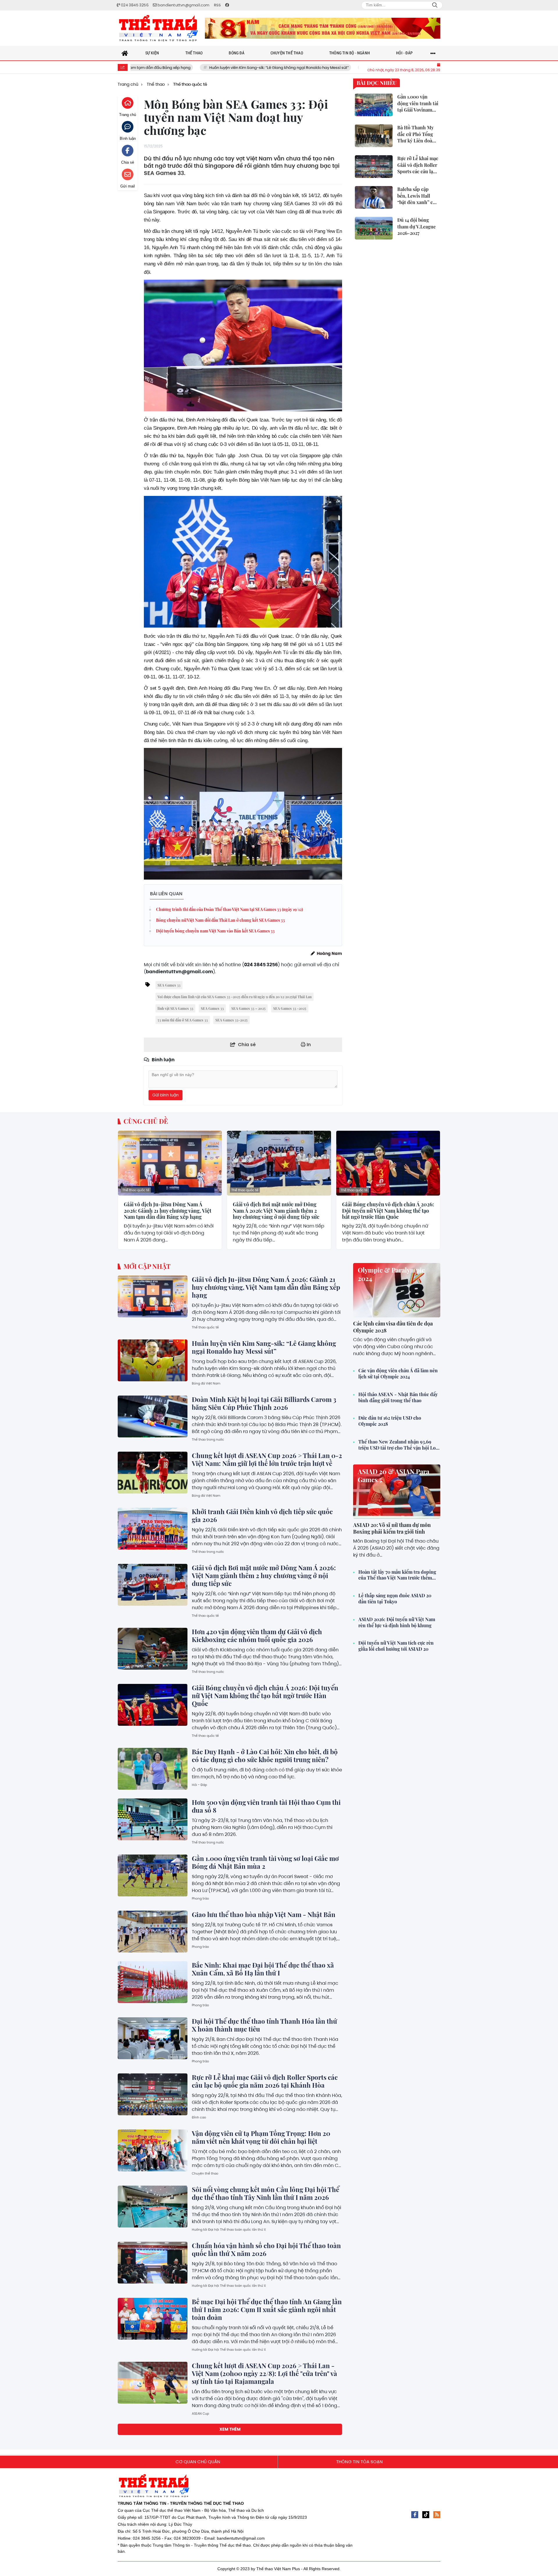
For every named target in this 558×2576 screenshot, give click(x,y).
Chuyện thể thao (205, 2173)
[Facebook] (415, 2515)
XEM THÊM (230, 2429)
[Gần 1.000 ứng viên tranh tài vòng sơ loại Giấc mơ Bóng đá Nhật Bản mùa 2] (153, 1875)
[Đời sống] (323, 28)
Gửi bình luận (166, 1095)
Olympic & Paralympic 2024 (391, 1274)
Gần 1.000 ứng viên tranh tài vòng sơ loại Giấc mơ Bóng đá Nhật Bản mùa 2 (265, 1862)
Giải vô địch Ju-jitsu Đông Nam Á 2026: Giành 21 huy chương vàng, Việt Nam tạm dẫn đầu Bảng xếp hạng (168, 1211)
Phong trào (200, 1898)
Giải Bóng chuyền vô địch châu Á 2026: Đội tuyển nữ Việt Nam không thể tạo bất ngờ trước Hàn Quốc (388, 1211)
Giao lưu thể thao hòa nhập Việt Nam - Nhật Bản (264, 1914)
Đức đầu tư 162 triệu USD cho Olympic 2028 (390, 1421)
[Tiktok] (426, 2515)
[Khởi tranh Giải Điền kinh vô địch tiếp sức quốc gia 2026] (153, 1529)
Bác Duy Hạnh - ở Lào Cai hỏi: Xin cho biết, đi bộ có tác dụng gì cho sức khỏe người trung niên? (265, 1756)
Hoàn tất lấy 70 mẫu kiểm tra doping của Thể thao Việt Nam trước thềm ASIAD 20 (397, 1575)
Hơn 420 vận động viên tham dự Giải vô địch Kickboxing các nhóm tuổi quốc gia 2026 (257, 1636)
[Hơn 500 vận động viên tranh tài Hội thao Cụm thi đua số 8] (153, 1819)
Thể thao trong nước (208, 1439)
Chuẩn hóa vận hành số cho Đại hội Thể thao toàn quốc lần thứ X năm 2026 (266, 2249)
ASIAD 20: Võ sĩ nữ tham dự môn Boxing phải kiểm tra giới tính (392, 1528)
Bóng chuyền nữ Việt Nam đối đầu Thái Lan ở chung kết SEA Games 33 (220, 920)
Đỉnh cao (199, 2117)
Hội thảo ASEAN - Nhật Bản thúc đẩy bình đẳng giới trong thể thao (398, 1397)
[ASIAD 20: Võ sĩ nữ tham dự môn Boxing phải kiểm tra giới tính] (397, 1492)
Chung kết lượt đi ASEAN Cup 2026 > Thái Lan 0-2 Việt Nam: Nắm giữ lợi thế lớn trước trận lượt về (267, 1459)
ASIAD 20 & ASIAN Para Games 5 (394, 1476)
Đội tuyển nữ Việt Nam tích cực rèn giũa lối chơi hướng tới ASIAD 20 (396, 1646)
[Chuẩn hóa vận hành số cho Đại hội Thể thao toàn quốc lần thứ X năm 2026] (153, 2263)
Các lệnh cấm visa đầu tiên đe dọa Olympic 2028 (393, 1327)
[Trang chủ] (125, 53)
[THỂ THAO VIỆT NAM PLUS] (158, 28)
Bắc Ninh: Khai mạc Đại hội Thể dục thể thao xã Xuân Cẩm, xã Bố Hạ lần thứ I (263, 1969)
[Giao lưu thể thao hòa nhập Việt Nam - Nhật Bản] (153, 1932)
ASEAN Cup (200, 2414)
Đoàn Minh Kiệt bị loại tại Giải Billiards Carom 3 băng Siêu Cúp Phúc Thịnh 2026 (340, 68)
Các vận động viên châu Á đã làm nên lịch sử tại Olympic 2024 (398, 1374)
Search (435, 5)
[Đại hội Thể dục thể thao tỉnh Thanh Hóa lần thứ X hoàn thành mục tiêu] (153, 2038)
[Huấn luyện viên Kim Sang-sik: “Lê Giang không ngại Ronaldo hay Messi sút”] (153, 1360)
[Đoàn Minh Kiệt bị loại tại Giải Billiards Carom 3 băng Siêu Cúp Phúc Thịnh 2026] (153, 1416)
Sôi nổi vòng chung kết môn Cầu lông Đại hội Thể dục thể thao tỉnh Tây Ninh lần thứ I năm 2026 (265, 2193)
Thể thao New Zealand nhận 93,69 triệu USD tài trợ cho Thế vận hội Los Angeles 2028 (398, 1445)
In (308, 1045)
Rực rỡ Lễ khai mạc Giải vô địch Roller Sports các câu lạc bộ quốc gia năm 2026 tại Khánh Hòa (265, 2081)
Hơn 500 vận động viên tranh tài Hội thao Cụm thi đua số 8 (266, 1806)
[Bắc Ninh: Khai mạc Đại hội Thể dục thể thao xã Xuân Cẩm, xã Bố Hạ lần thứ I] (153, 1982)
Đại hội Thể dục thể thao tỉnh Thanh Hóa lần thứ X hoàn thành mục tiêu (264, 2025)
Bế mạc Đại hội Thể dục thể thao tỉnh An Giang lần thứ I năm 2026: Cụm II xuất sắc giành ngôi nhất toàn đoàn (267, 2309)
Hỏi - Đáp (199, 1785)
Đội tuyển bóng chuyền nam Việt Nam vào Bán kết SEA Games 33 (215, 931)
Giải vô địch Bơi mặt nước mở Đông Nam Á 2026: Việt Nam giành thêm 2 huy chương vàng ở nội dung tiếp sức (276, 1211)
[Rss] (437, 2515)
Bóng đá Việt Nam (206, 1383)
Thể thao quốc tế (136, 1190)
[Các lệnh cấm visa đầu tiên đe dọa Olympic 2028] (397, 1290)
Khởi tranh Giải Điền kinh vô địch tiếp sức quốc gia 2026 (262, 1515)
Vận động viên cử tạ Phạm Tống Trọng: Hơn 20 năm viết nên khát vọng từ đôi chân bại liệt (261, 2137)
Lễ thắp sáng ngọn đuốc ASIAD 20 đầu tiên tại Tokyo (395, 1599)
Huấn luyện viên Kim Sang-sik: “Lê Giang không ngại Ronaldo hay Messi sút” (180, 68)
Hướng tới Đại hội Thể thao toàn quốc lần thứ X (229, 2230)
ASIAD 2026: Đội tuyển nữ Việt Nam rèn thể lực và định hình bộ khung (397, 1622)
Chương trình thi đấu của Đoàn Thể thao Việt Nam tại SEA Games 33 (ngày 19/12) (229, 909)
